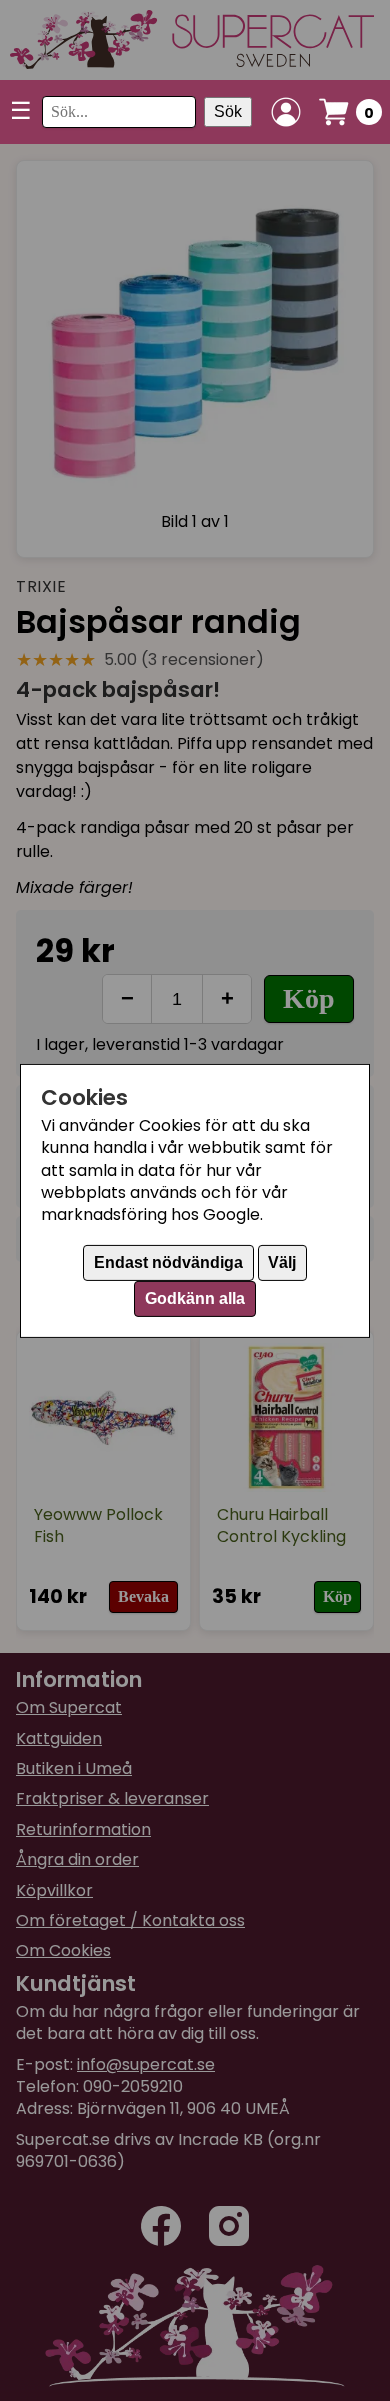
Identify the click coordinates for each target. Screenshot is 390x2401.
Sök (228, 111)
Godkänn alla (195, 1298)
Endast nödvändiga (168, 1262)
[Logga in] (286, 112)
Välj (282, 1262)
